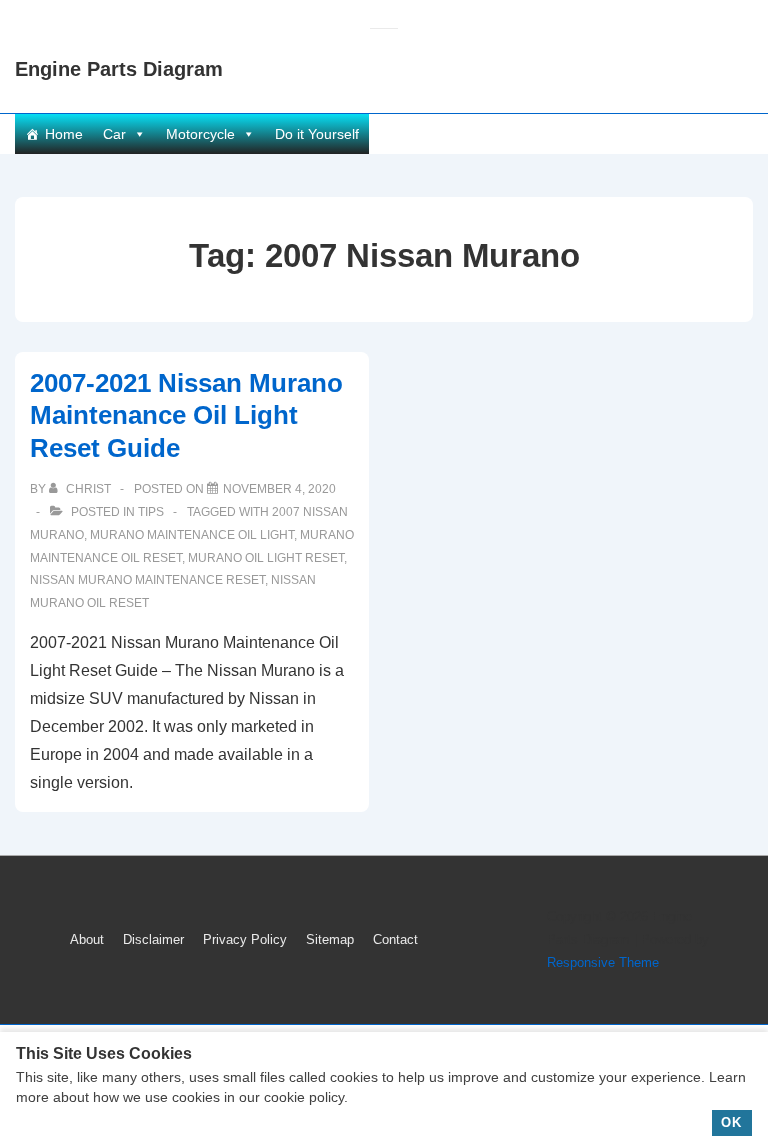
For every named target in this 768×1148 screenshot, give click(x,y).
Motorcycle (200, 134)
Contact (395, 939)
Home (64, 134)
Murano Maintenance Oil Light (192, 535)
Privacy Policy (245, 939)
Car (114, 134)
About (87, 939)
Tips (151, 512)
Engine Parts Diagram (119, 69)
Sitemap (330, 939)
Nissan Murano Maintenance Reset (147, 580)
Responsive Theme (603, 962)
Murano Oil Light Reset (266, 558)
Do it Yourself (317, 134)
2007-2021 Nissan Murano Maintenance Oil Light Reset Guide (186, 415)
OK (731, 1122)
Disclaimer (153, 939)
